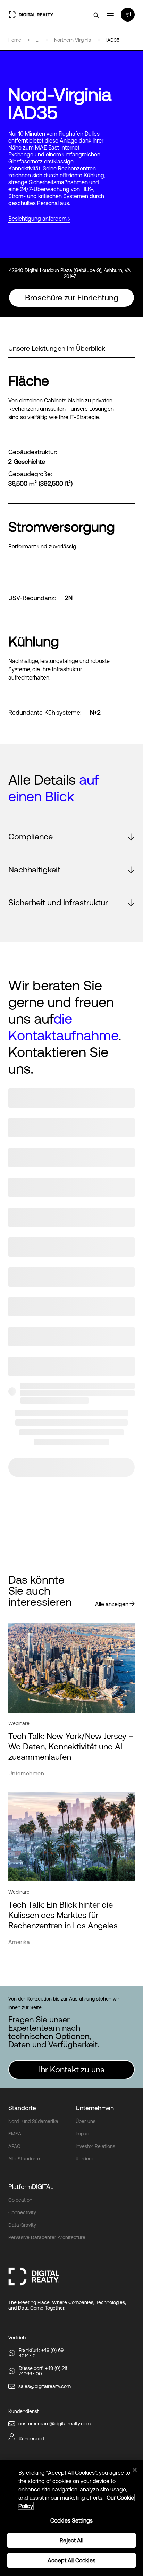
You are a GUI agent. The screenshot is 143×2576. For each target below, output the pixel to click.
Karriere (85, 2159)
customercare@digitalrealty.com (54, 2424)
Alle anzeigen (112, 1604)
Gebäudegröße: (30, 474)
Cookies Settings (72, 2520)
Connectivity (22, 2212)
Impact (83, 2134)
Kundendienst (24, 2411)
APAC (14, 2146)
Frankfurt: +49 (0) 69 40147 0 (41, 2353)
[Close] (135, 2470)
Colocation (20, 2200)
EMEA (15, 2134)
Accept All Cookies (71, 2560)
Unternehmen (95, 2108)
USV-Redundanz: (32, 598)
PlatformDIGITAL (31, 2187)
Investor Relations (95, 2146)
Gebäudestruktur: (33, 452)
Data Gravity (22, 2225)
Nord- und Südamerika (33, 2121)
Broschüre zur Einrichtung (72, 297)
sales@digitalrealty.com (45, 2386)
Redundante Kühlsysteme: (45, 713)
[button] (71, 837)
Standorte (22, 2108)
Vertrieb (17, 2338)
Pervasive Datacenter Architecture (47, 2237)
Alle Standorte (24, 2159)
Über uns (86, 2121)
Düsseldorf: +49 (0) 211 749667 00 (43, 2371)
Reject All (71, 2540)
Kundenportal (34, 2439)
